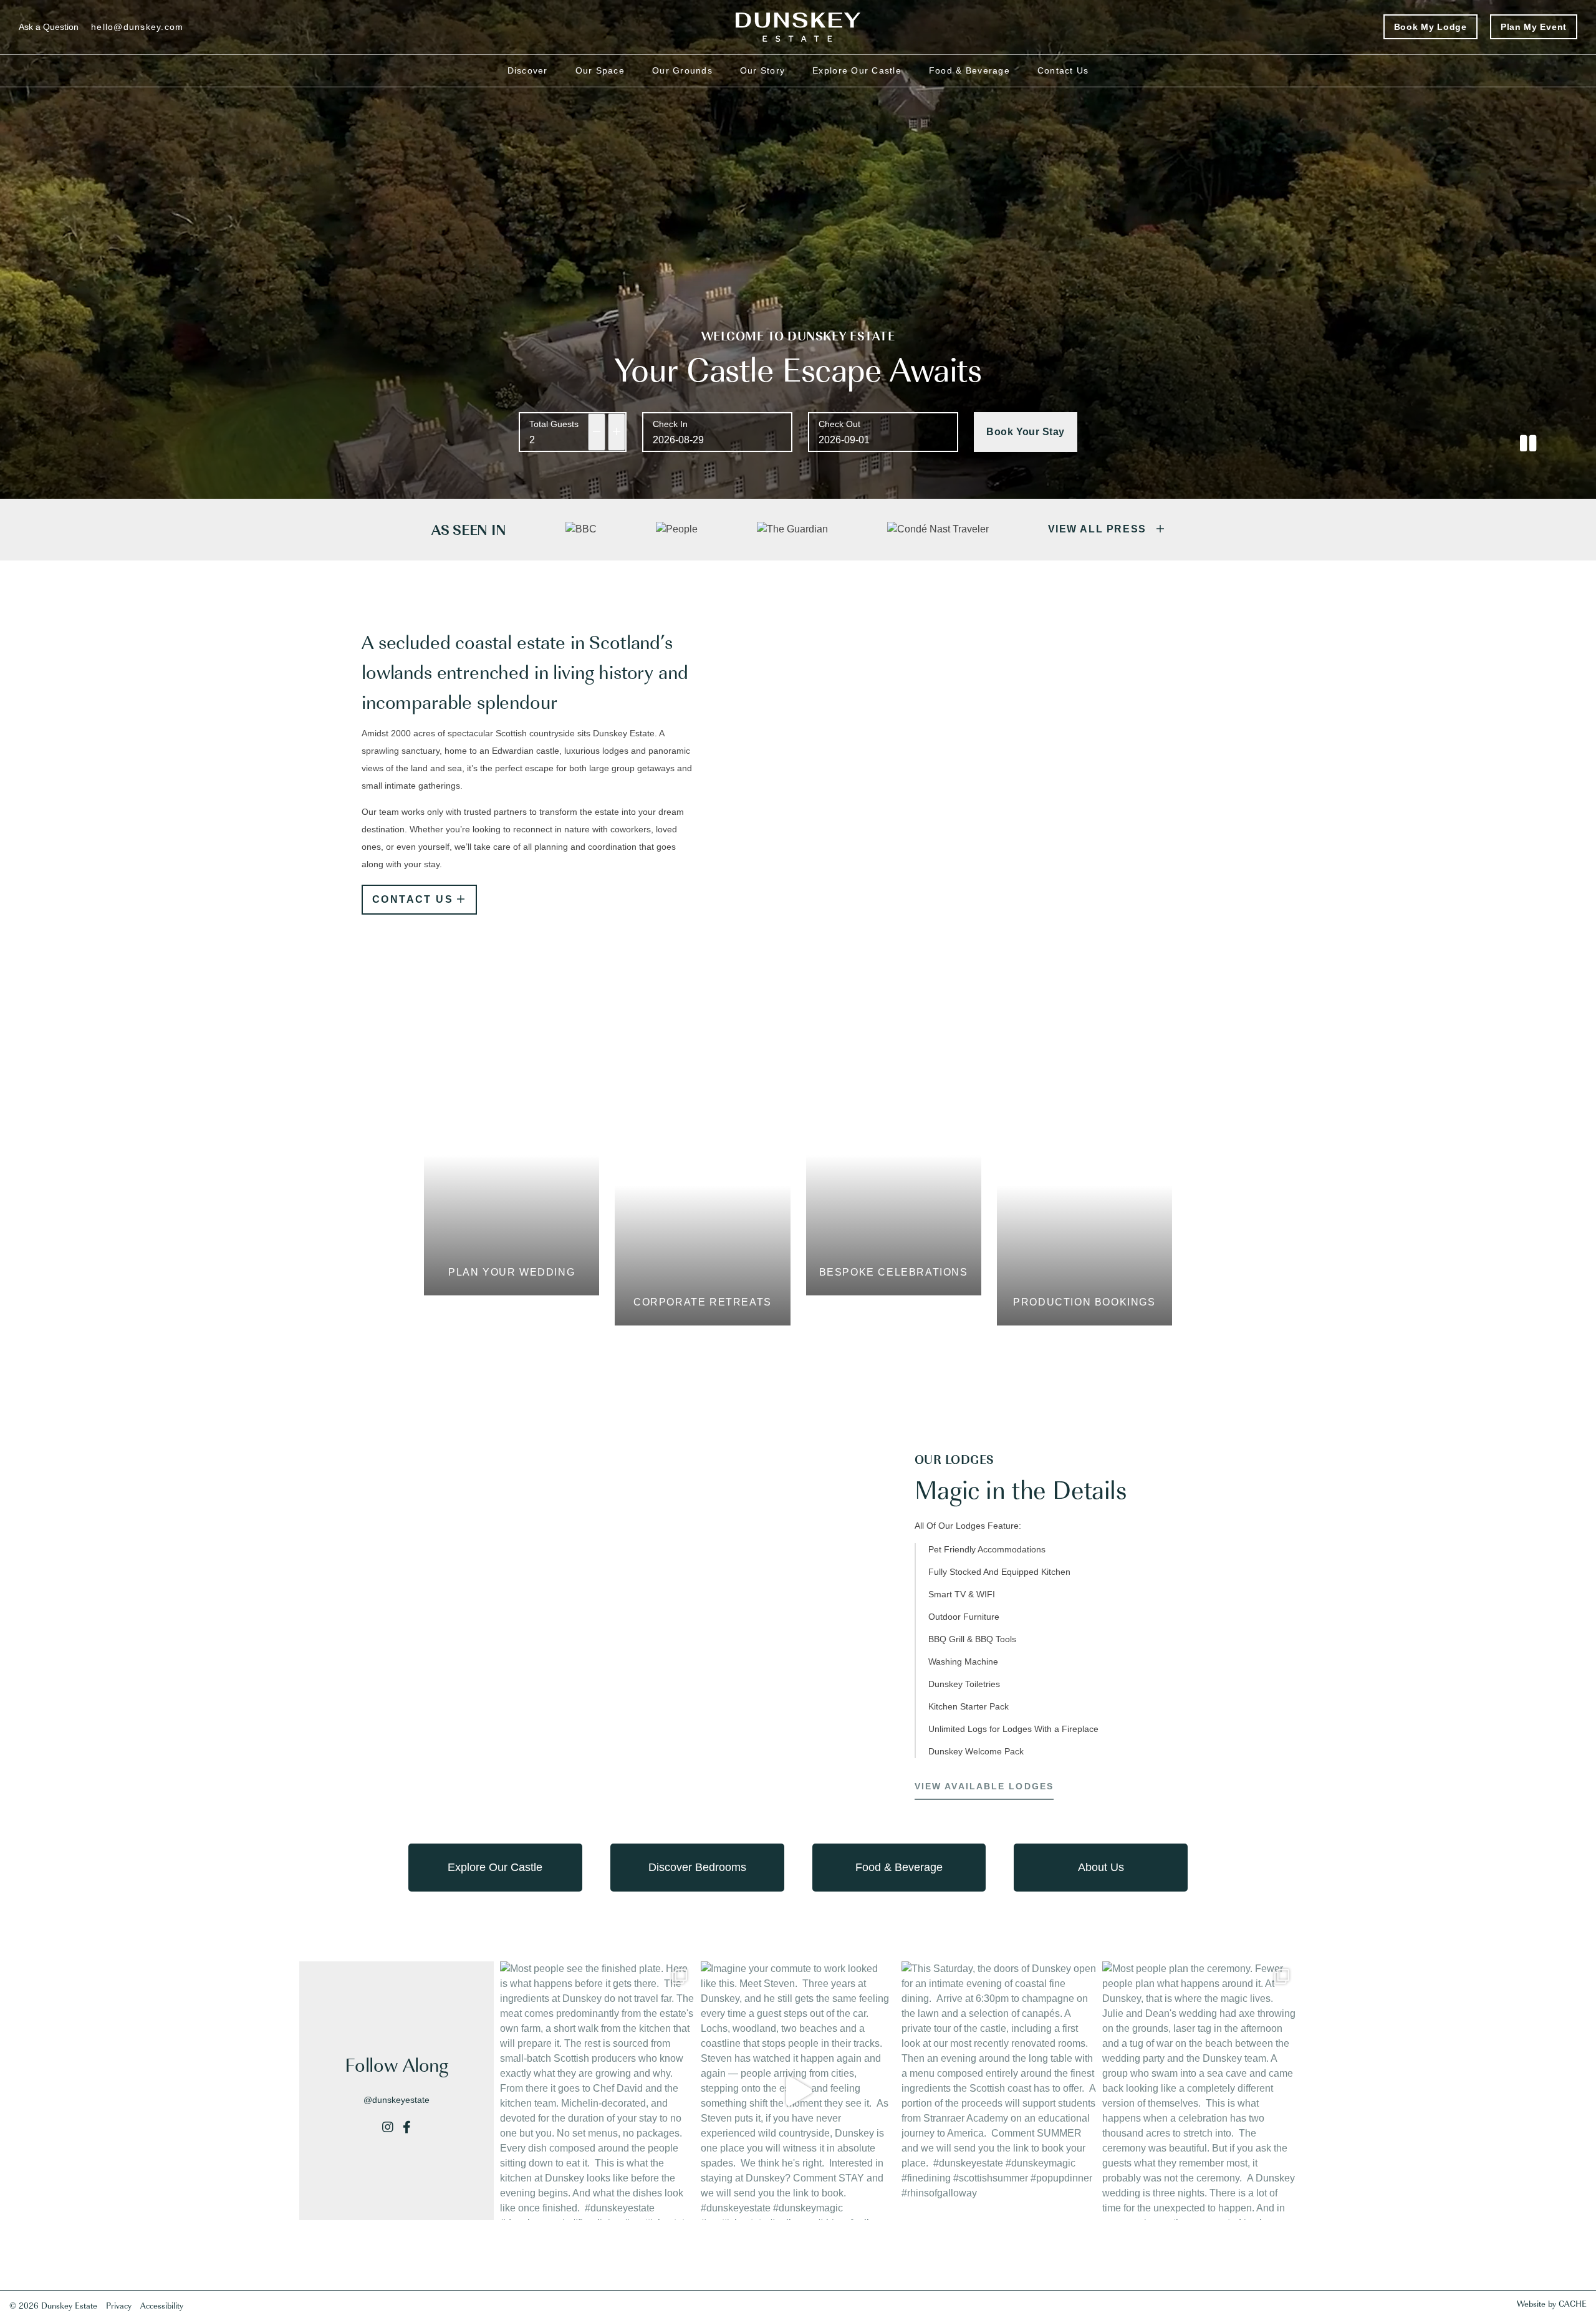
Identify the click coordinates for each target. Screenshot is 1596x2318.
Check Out (839, 424)
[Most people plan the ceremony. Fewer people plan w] (1199, 2091)
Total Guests (554, 424)
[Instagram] (388, 2127)
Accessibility (162, 2305)
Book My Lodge (1430, 27)
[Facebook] (407, 2127)
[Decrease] (597, 432)
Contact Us (1063, 70)
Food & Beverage (969, 70)
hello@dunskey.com (137, 27)
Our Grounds (682, 70)
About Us (1101, 1867)
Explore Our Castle (857, 70)
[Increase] (617, 432)
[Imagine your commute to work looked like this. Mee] (798, 2091)
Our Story (762, 70)
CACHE (1573, 2303)
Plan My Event (1534, 27)
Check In (670, 424)
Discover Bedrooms (697, 1867)
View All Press (1099, 529)
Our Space (600, 70)
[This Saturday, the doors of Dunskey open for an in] (999, 2091)
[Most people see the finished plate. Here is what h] (597, 2091)
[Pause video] (1528, 444)
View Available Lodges (984, 1786)
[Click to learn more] (478, 2290)
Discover (528, 70)
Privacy (119, 2305)
